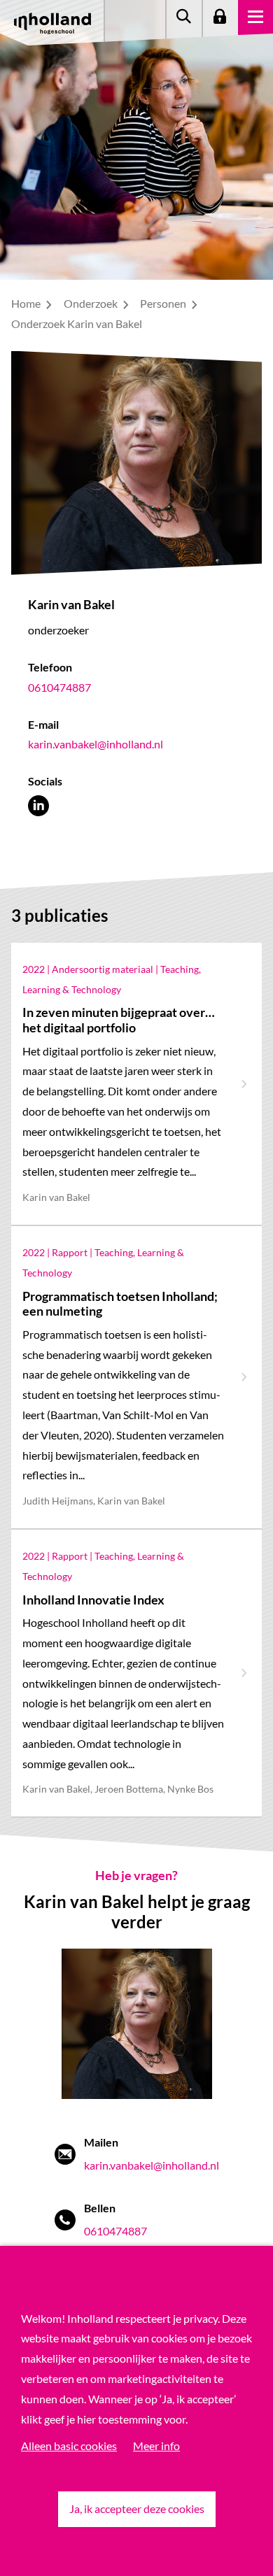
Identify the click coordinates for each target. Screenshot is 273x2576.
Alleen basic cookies (69, 2446)
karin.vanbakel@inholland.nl (96, 744)
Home (27, 303)
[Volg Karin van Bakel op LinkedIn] (38, 805)
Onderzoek (92, 303)
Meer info (156, 2446)
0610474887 (59, 687)
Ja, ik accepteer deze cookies (137, 2509)
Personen (164, 303)
